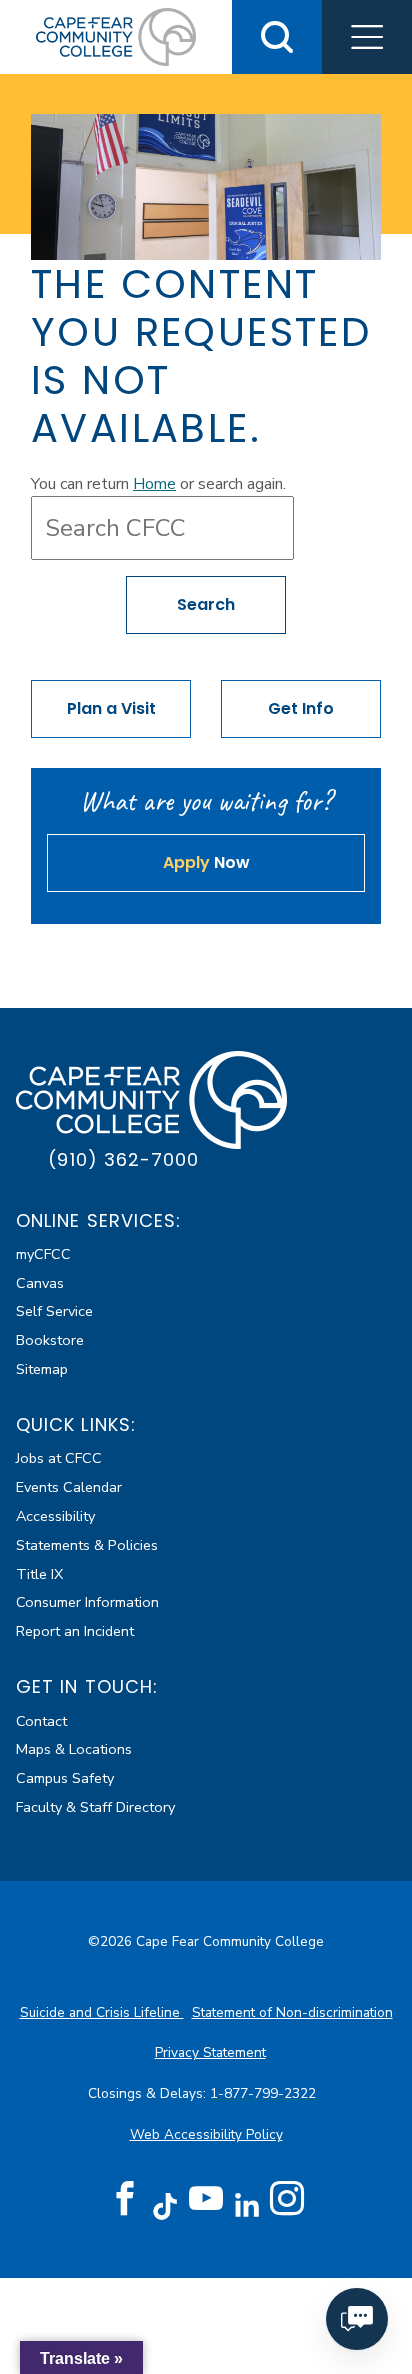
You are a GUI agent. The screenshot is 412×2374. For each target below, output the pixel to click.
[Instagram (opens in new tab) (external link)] (287, 2199)
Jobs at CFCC (59, 1458)
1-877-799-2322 (265, 2093)
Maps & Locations (74, 1749)
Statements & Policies (87, 1545)
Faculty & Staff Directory (95, 1807)
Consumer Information (87, 1602)
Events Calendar (69, 1487)
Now (206, 862)
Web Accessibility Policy (206, 2134)
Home (154, 484)
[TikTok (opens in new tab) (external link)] (165, 2205)
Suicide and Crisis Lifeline (102, 2012)
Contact (41, 1721)
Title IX (39, 1574)
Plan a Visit (111, 708)
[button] (367, 37)
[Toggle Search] (277, 37)
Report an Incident (75, 1631)
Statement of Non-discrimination (292, 2012)
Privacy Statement (210, 2052)
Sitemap (42, 1369)
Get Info (301, 708)
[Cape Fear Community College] (116, 36)
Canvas (40, 1283)
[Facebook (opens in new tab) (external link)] (125, 2199)
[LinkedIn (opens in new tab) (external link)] (246, 2205)
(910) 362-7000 (123, 1159)
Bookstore (50, 1340)
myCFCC (43, 1254)
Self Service (54, 1311)
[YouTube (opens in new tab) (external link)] (206, 2199)
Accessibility (55, 1516)
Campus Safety (65, 1778)
